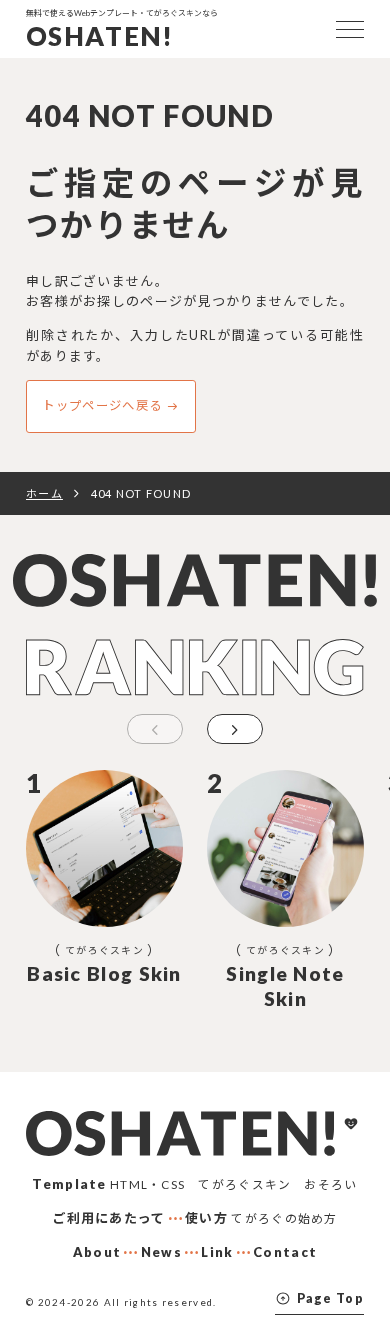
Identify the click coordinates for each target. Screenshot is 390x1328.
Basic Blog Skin (104, 973)
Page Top (330, 1298)
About (97, 1252)
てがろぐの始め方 (284, 1218)
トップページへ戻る (102, 405)
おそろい (330, 1184)
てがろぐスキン (104, 950)
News (161, 1252)
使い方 (206, 1218)
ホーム (44, 493)
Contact (285, 1252)
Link (217, 1252)
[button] (235, 729)
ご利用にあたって (108, 1218)
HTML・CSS (147, 1184)
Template (69, 1184)
